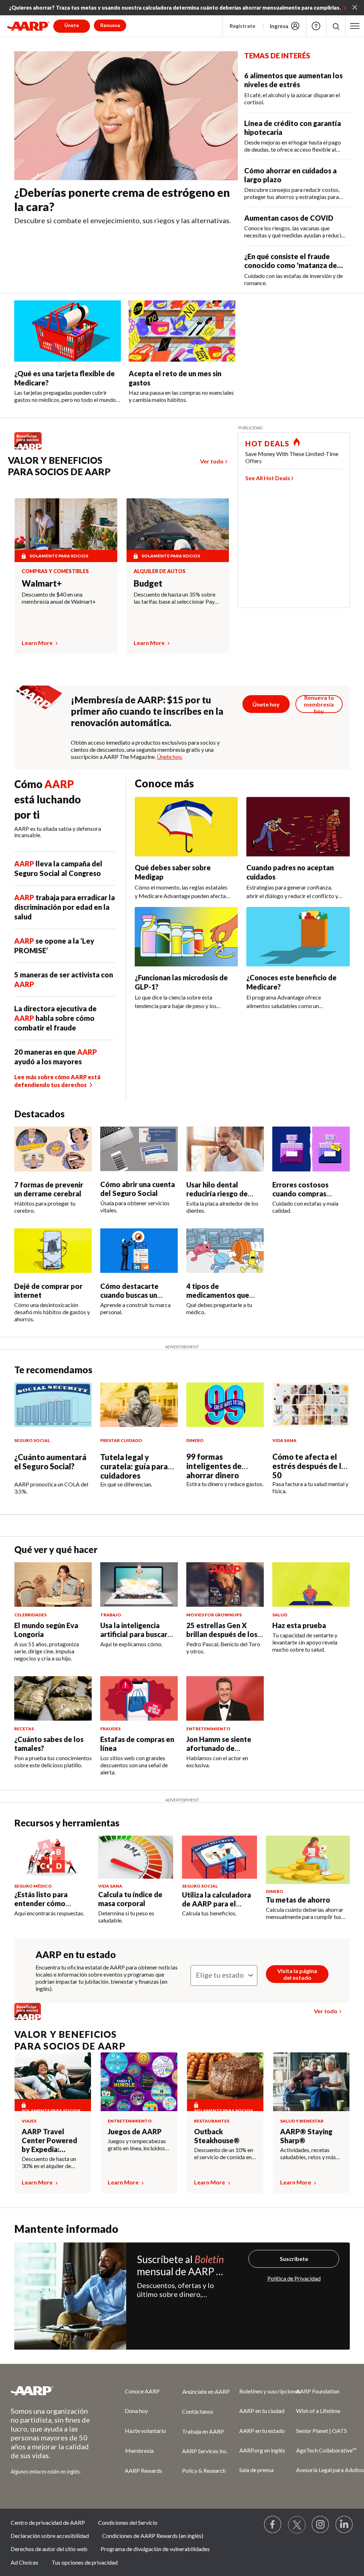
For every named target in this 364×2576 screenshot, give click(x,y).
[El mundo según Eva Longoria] (53, 1585)
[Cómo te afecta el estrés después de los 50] (311, 1405)
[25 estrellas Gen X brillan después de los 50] (225, 1585)
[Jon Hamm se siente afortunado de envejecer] (225, 1698)
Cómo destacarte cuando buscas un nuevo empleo (129, 1295)
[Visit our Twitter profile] (297, 2525)
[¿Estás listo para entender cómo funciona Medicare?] (52, 1857)
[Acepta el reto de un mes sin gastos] (182, 331)
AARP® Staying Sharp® (306, 2136)
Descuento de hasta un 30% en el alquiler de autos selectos (49, 2162)
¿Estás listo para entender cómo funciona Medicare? (47, 1903)
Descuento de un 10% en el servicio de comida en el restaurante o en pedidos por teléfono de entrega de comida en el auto (224, 2153)
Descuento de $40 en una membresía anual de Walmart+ (59, 598)
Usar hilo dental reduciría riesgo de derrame (217, 1193)
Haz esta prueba (299, 1625)
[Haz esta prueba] (311, 1585)
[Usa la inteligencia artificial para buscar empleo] (139, 1585)
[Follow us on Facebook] (273, 2525)
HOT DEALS (267, 444)
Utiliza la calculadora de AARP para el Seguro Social (216, 1904)
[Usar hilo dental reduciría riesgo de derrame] (225, 1149)
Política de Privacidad (294, 2278)
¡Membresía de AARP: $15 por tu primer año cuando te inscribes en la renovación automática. (147, 711)
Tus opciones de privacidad (85, 2562)
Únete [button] (72, 25)
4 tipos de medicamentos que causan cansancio (218, 1295)
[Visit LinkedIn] (344, 2525)
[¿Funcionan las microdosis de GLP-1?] (186, 937)
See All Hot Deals (268, 478)
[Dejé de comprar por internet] (53, 1251)
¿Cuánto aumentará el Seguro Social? (50, 1462)
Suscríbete (294, 2259)
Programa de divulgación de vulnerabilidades (155, 2549)
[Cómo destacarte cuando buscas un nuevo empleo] (139, 1251)
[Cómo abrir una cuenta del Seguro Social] (139, 1149)
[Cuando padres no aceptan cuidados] (298, 827)
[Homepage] (28, 26)
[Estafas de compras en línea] (139, 1698)
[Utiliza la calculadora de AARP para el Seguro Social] (220, 1857)
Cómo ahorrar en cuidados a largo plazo (290, 175)
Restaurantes (212, 2121)
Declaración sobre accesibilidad (50, 2536)
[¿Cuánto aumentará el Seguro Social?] (53, 1405)
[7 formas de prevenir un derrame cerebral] (53, 1149)
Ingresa (279, 26)
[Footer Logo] (53, 2391)
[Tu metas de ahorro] (308, 1860)
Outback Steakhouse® (217, 2136)
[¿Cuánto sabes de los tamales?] (53, 1698)
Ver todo (212, 461)
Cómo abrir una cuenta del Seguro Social (138, 1189)
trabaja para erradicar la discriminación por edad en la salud (65, 907)
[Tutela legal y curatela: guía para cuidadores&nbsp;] (139, 1405)
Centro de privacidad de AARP (48, 2522)
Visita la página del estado (297, 1974)
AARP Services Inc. (205, 2451)
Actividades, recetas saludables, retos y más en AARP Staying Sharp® (311, 2153)
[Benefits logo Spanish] (31, 449)
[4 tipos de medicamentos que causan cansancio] (225, 1251)
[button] (336, 26)
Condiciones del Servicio (128, 2522)
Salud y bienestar (302, 2121)
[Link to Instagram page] (321, 2525)
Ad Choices (25, 2562)
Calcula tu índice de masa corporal (130, 1899)
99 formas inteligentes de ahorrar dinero (214, 1466)
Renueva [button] (110, 25)
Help (316, 26)
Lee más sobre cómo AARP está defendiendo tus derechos (57, 1081)
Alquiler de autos (160, 571)
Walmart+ (42, 583)
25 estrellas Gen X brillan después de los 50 (222, 1634)
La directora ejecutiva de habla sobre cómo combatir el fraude (55, 1018)
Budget (148, 583)
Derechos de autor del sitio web (49, 2549)
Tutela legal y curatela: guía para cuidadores (134, 1466)
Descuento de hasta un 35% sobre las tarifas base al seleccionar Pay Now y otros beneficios (175, 598)
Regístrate (242, 26)
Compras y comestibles (55, 571)
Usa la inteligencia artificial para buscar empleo (134, 1634)
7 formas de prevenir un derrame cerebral (49, 1189)
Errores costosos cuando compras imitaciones (300, 1193)
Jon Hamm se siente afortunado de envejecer (219, 1748)
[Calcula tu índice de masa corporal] (136, 1857)
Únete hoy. (170, 757)
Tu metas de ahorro (298, 1900)
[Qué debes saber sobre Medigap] (186, 827)
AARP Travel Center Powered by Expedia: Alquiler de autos (50, 2140)
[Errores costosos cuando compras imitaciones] (311, 1149)
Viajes (29, 2121)
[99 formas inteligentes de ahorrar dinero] (225, 1405)
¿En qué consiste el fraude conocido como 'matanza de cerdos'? (291, 261)
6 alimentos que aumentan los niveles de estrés (293, 80)
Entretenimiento (130, 2121)
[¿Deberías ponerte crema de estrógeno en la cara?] (126, 116)
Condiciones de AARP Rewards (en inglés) (153, 2536)
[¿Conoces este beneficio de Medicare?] (298, 937)
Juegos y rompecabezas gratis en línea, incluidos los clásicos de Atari (137, 2145)
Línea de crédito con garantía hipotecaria (293, 128)
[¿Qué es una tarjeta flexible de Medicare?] (68, 331)
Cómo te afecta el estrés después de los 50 (311, 1466)
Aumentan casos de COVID (289, 218)
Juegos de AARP (135, 2131)
